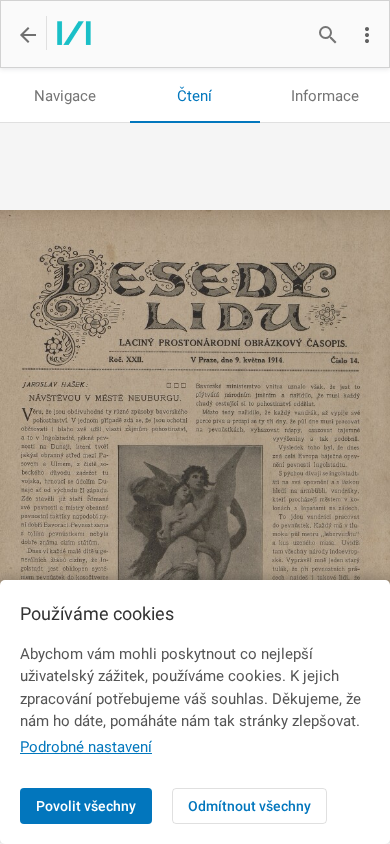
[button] (367, 35)
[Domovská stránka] (68, 35)
